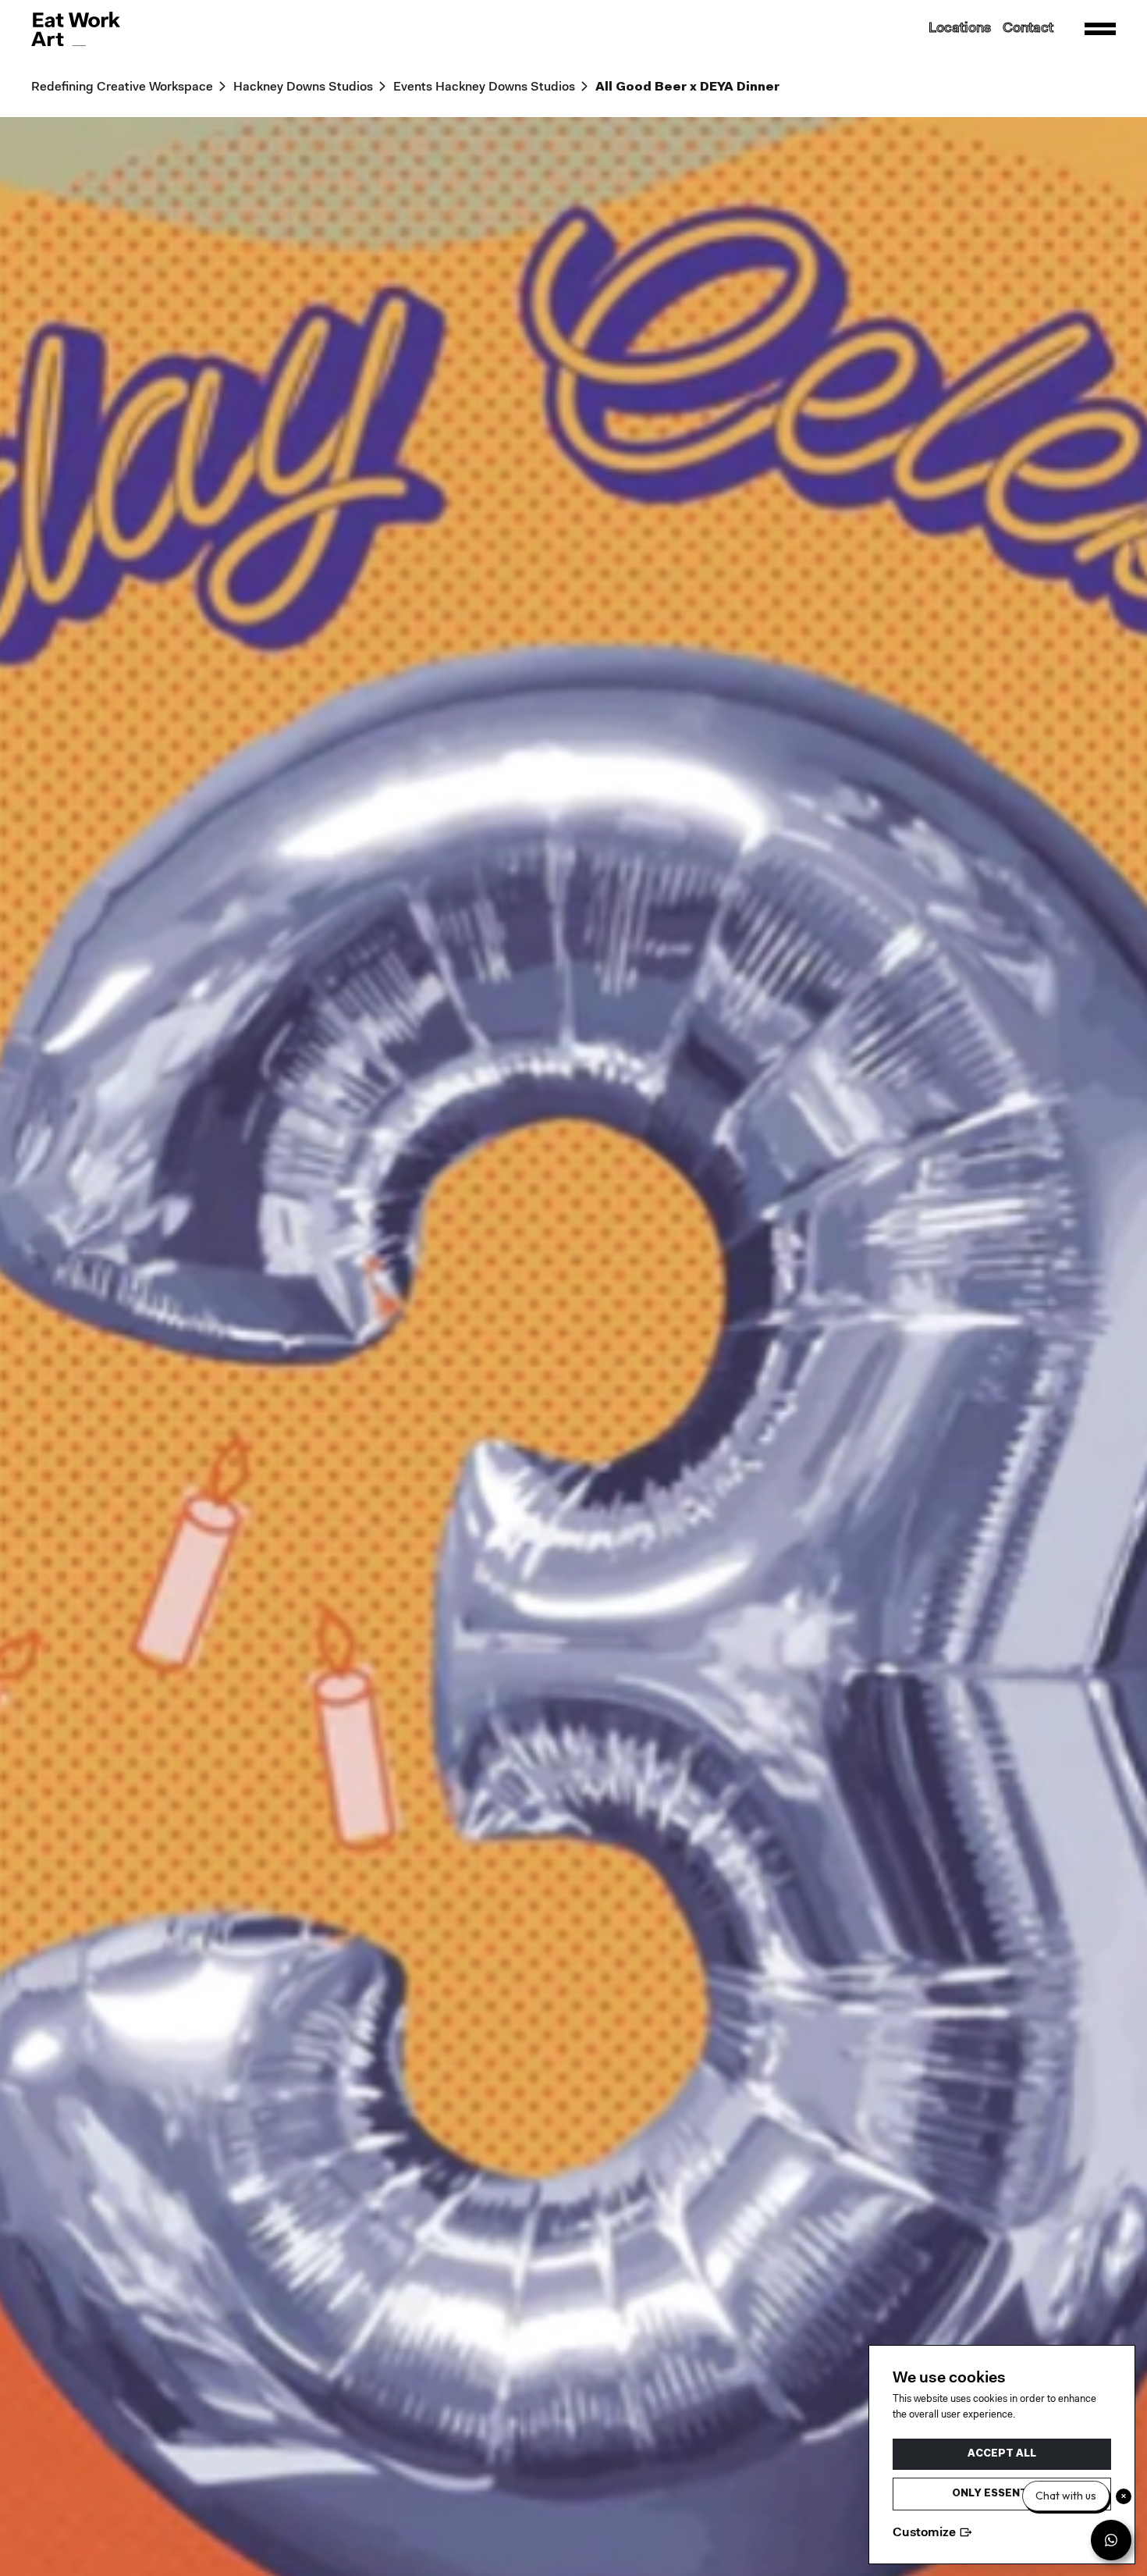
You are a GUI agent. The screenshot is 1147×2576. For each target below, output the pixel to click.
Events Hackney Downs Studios (484, 87)
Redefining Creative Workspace (122, 87)
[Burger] (1100, 29)
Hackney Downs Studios (303, 87)
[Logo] (76, 29)
